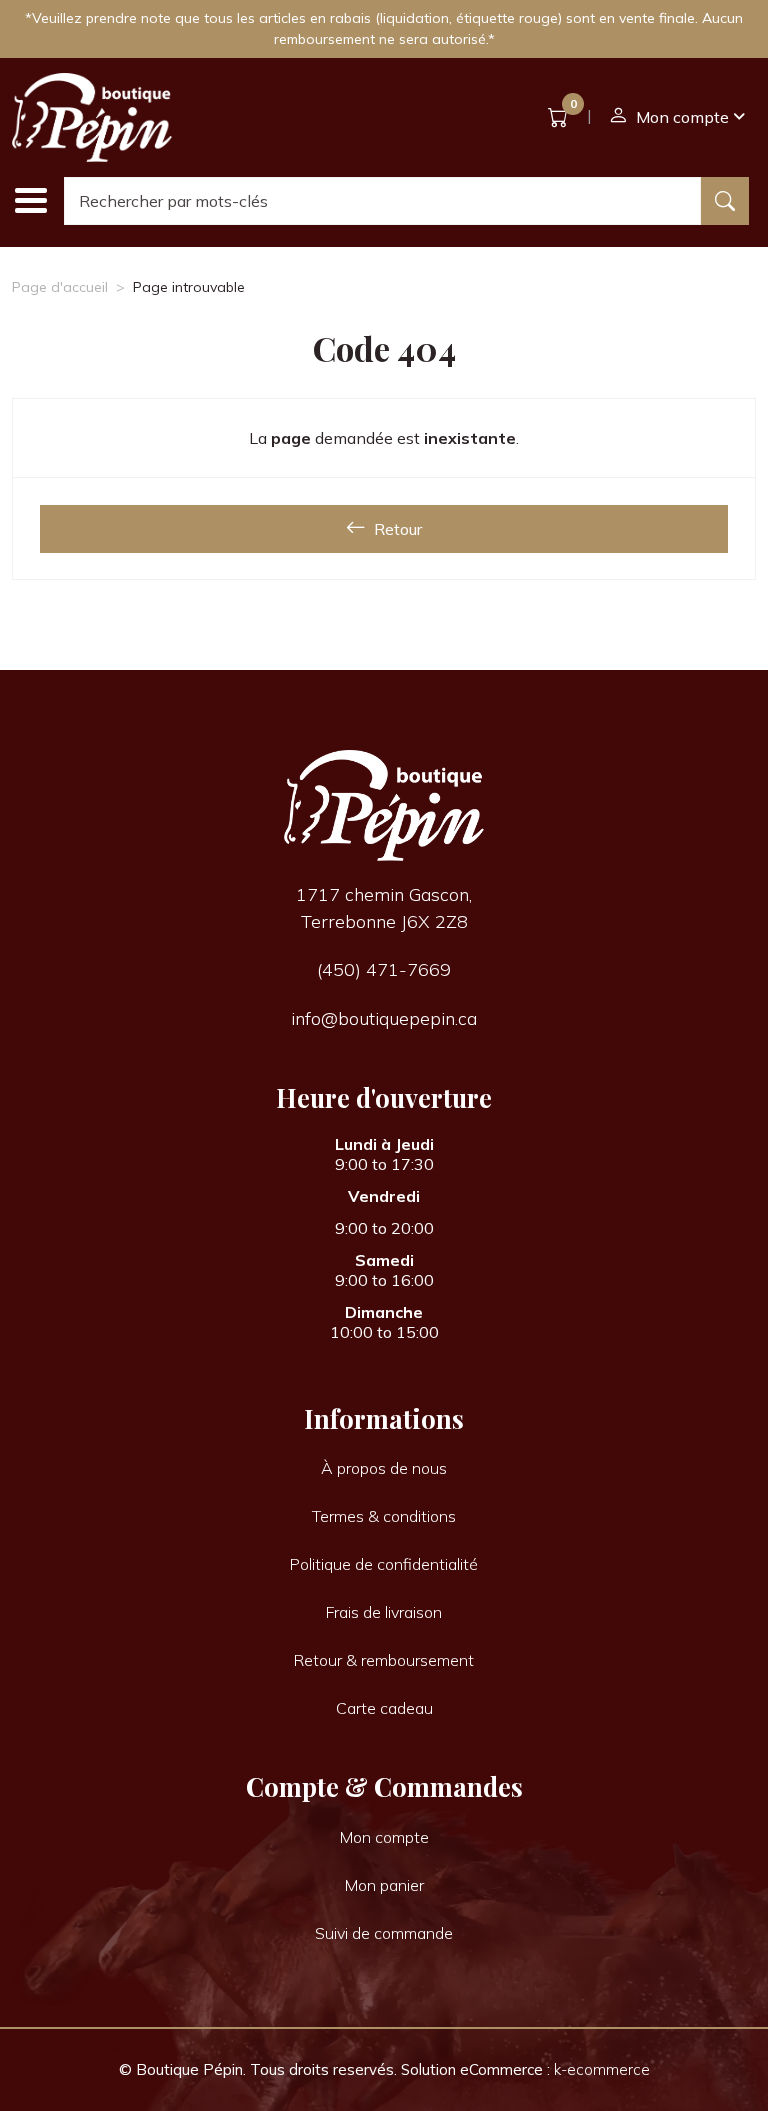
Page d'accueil (60, 287)
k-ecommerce (602, 2069)
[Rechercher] (725, 201)
